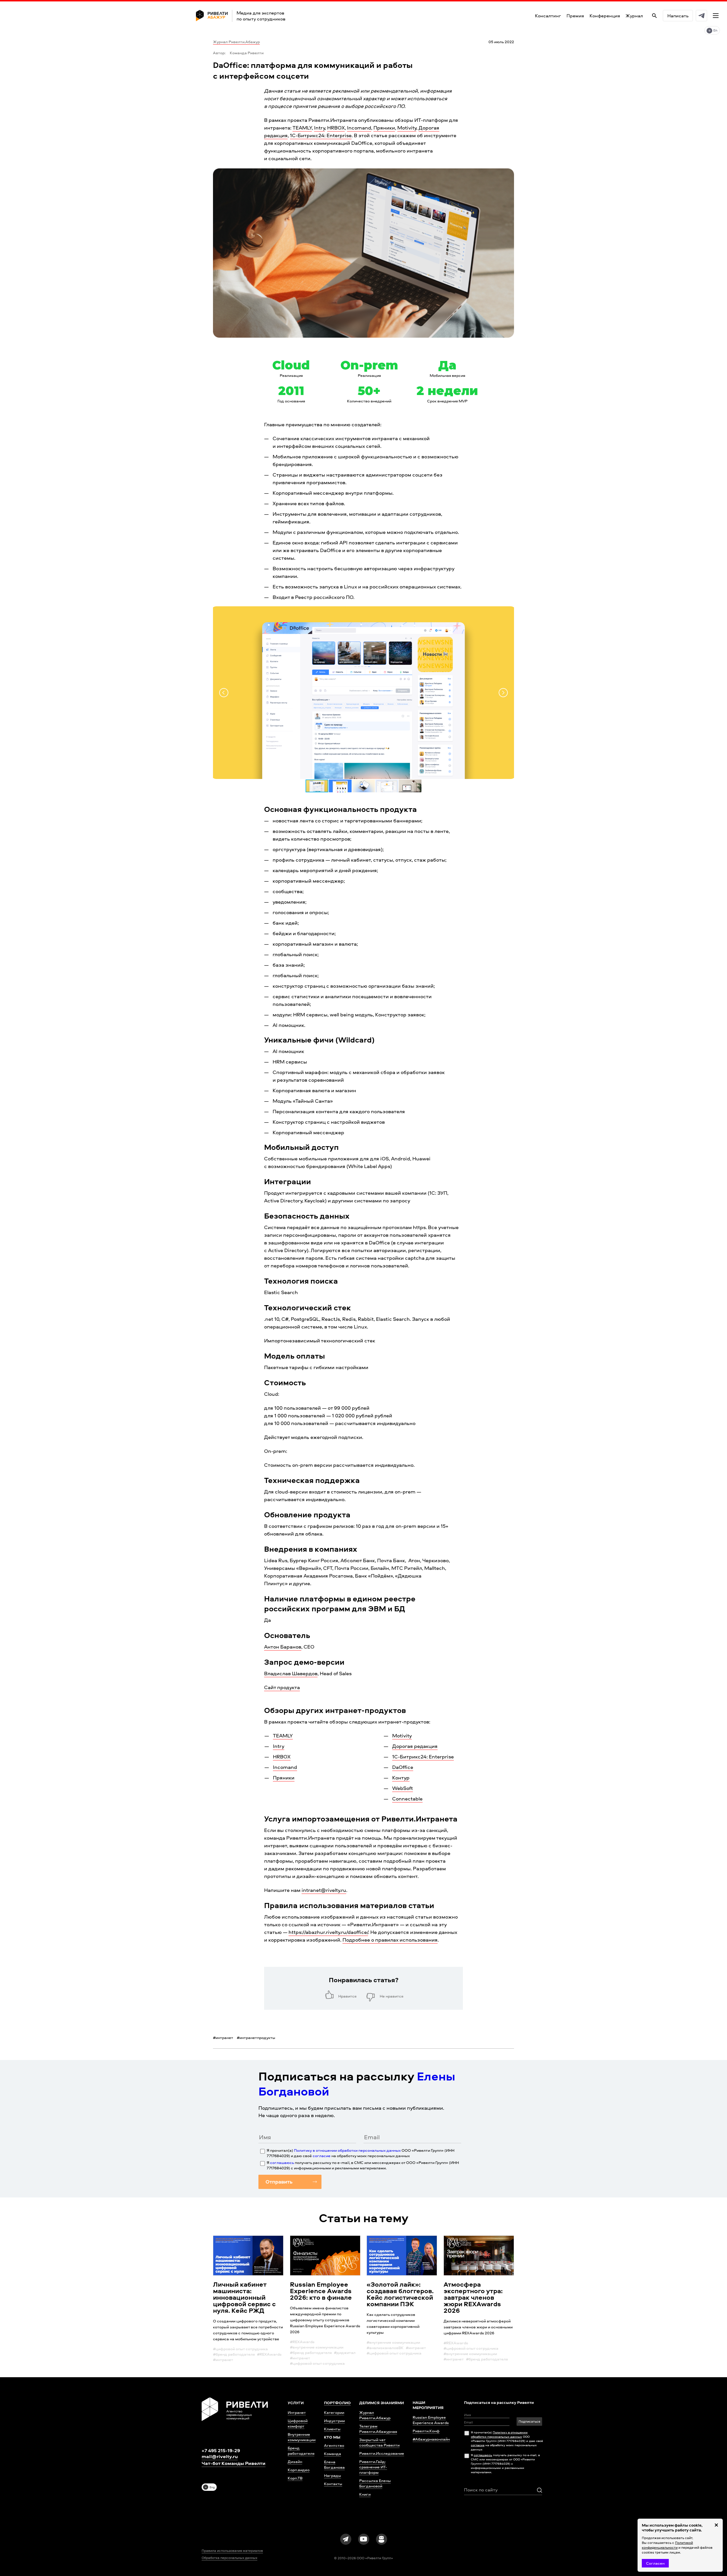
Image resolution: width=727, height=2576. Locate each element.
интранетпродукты (256, 2037)
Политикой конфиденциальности (667, 2545)
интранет (223, 2037)
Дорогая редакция (415, 1746)
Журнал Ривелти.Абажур (236, 42)
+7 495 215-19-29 (221, 2450)
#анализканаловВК (385, 2348)
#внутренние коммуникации (317, 2347)
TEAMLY (302, 128)
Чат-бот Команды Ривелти (234, 2463)
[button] (224, 693)
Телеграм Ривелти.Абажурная (378, 2429)
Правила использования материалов (232, 2551)
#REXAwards (269, 2354)
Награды (333, 2475)
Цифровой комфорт (298, 2423)
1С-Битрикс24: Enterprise (321, 135)
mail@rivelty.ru (220, 2456)
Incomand (359, 128)
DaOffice (403, 1767)
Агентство (334, 2445)
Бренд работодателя (301, 2450)
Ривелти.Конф (426, 2431)
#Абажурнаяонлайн (431, 2439)
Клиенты (332, 2429)
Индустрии (334, 2421)
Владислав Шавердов (291, 1673)
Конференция (605, 16)
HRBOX (336, 128)
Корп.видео (299, 2470)
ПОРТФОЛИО (337, 2403)
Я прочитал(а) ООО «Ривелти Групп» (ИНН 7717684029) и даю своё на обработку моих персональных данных (361, 2153)
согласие (322, 2156)
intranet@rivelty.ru (324, 1890)
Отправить (279, 2182)
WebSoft (403, 1788)
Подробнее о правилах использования (390, 1940)
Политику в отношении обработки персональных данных (347, 2150)
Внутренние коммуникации (302, 2437)
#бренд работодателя (234, 2354)
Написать (678, 16)
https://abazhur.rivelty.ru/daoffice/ (328, 1932)
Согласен (655, 2563)
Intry (319, 128)
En (715, 30)
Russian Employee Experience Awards (431, 2420)
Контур (401, 1778)
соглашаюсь (282, 2162)
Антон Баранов (283, 1647)
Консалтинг (548, 16)
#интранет (223, 2359)
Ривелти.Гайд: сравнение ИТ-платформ (373, 2467)
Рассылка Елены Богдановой (375, 2483)
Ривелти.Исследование (382, 2453)
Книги (365, 2494)
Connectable (407, 1799)
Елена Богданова (334, 2464)
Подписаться (529, 2421)
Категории (334, 2412)
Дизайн (295, 2461)
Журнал (634, 16)
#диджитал (345, 2352)
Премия (575, 16)
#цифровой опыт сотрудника (240, 2349)
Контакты (333, 2484)
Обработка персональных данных (229, 2558)
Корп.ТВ (295, 2478)
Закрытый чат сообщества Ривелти (379, 2442)
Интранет (297, 2412)
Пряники (384, 128)
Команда (333, 2453)
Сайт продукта (282, 1687)
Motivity (407, 128)
